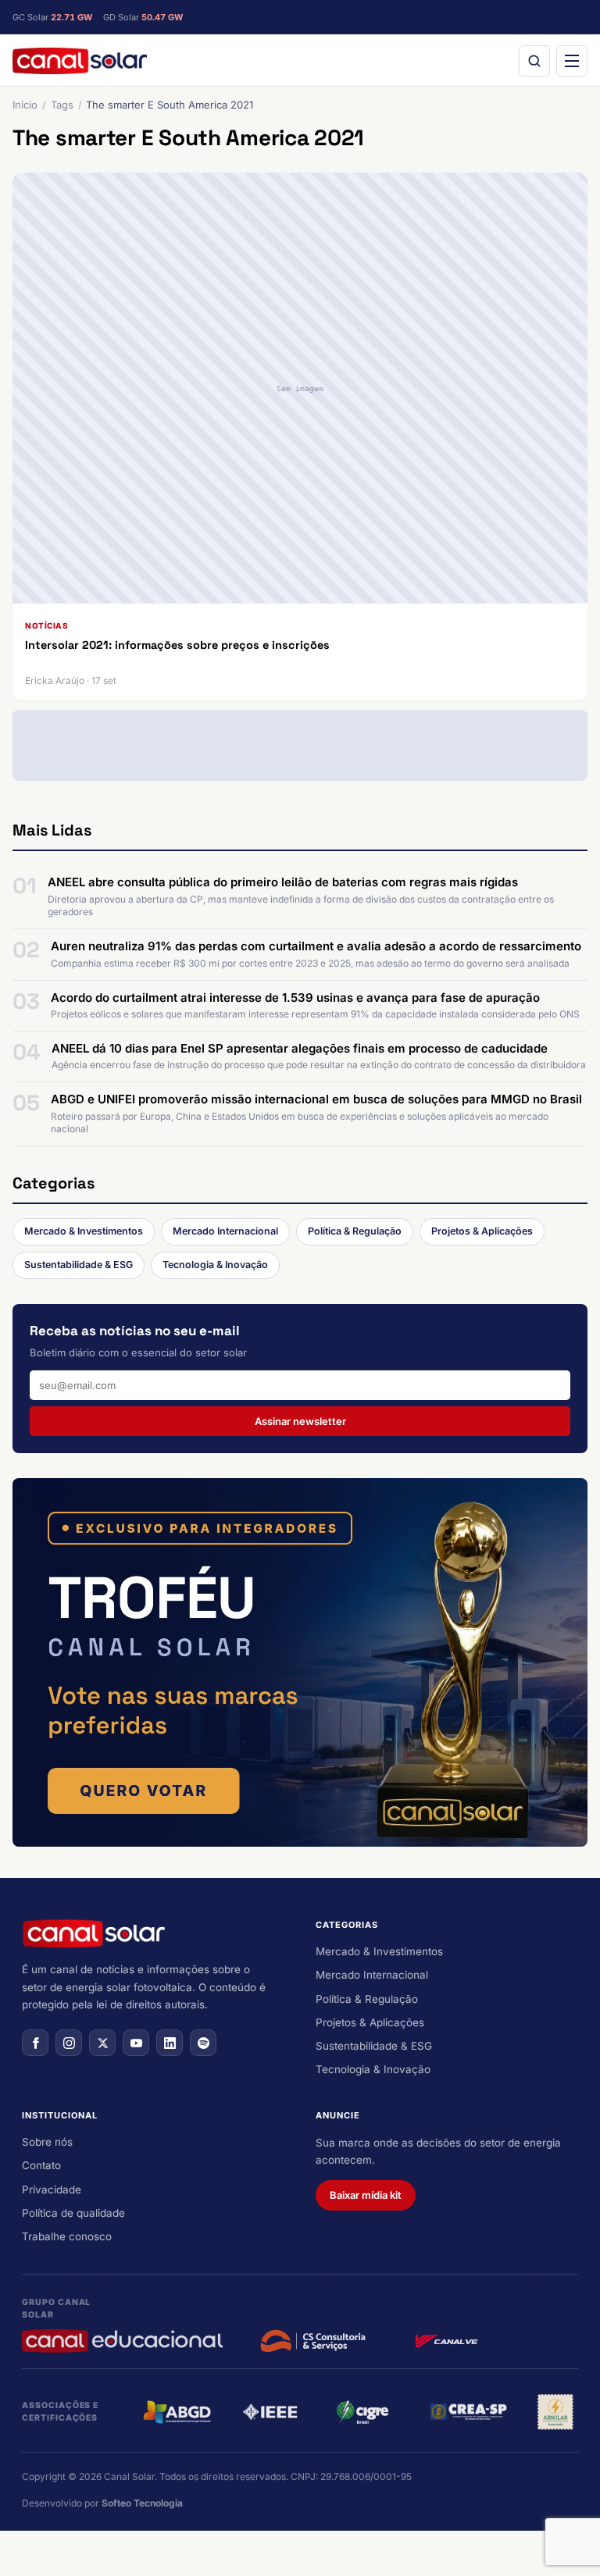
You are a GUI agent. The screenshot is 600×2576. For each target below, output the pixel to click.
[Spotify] (203, 2043)
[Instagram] (69, 2043)
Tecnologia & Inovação (215, 1265)
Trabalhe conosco (67, 2236)
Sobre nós (47, 2142)
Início (25, 105)
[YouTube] (136, 2043)
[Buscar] (534, 61)
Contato (41, 2165)
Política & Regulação (355, 1231)
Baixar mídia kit (366, 2195)
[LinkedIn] (170, 2043)
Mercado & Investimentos (84, 1231)
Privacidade (52, 2189)
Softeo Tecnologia (142, 2503)
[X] (102, 2043)
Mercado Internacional (225, 1231)
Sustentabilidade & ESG (79, 1265)
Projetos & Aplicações (482, 1231)
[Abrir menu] (572, 61)
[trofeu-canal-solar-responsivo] (300, 1662)
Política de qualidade (73, 2213)
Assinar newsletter (300, 1421)
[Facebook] (35, 2043)
